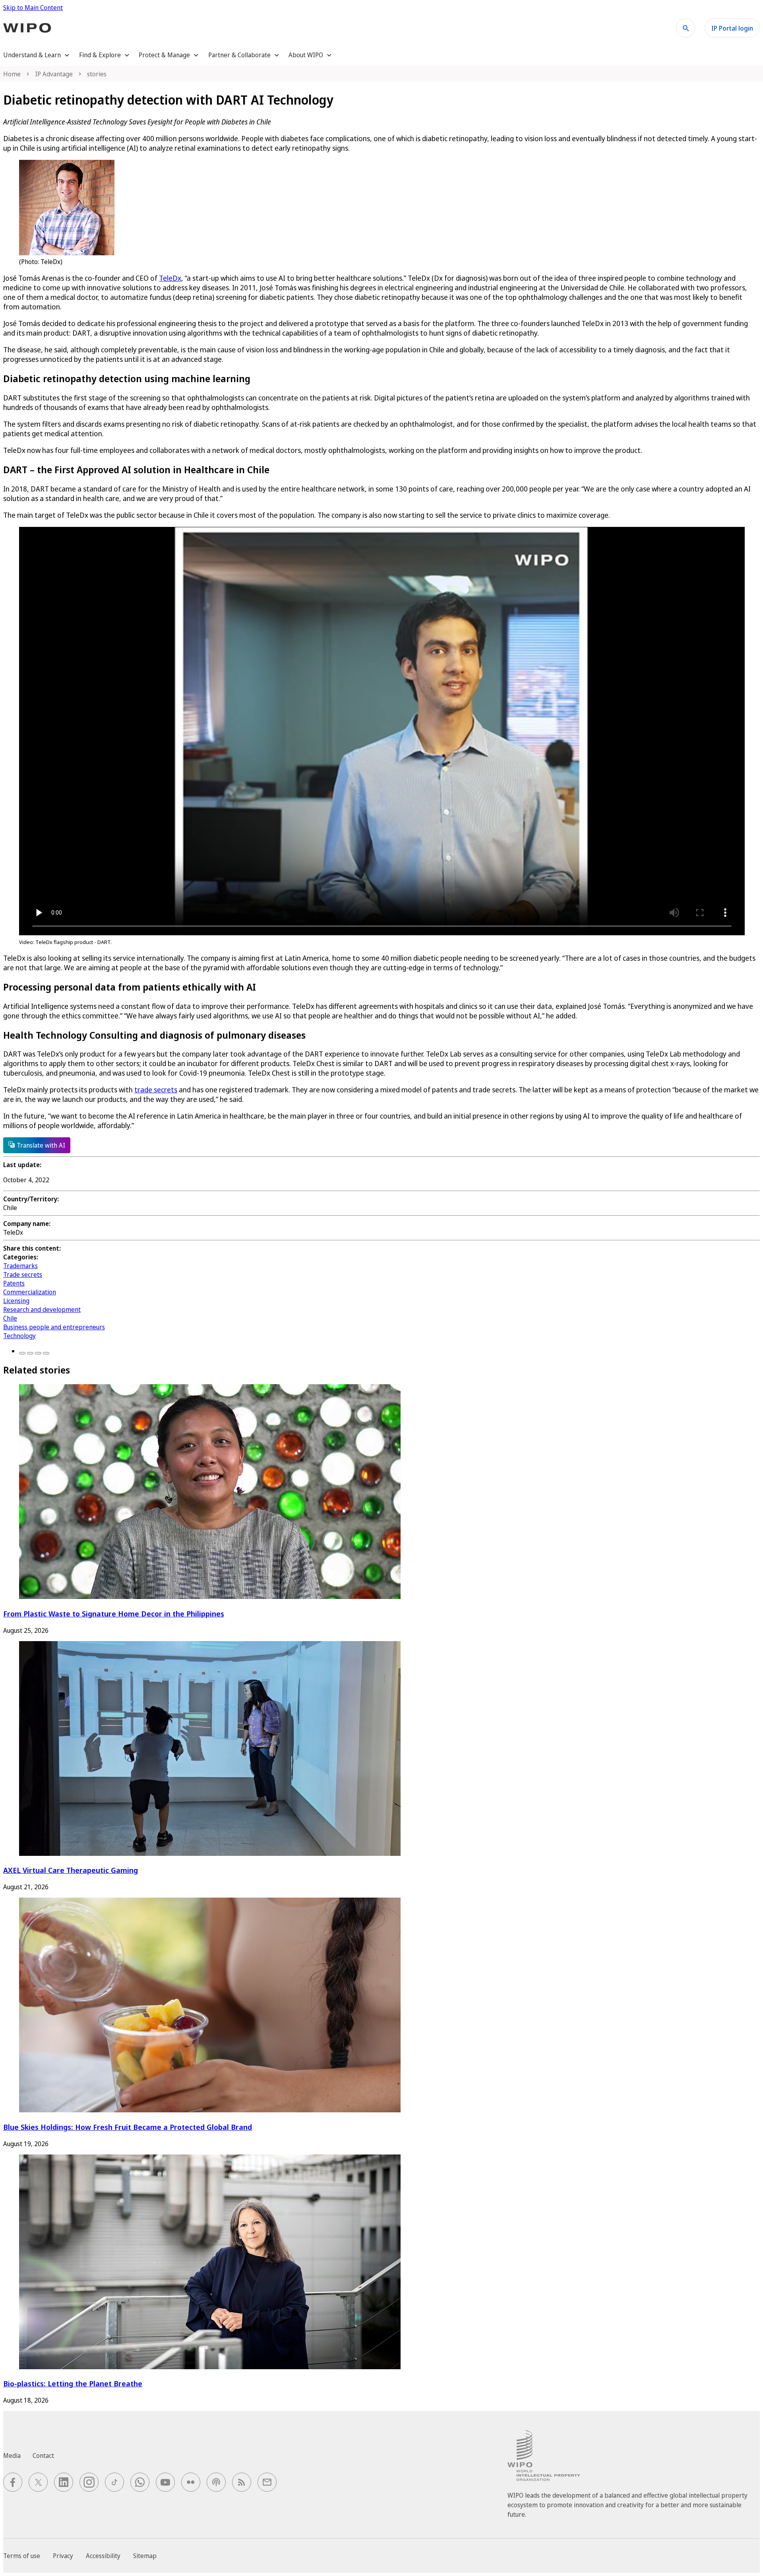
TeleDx (170, 278)
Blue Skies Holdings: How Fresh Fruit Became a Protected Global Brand (128, 2127)
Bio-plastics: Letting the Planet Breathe (73, 2383)
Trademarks (20, 1266)
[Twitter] (30, 1353)
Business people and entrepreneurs (54, 1327)
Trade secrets (23, 1274)
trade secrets (156, 1090)
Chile (10, 1318)
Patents (14, 1283)
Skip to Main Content (33, 8)
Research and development (42, 1309)
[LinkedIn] (38, 1353)
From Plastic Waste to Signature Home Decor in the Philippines (114, 1613)
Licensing (16, 1301)
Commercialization (30, 1292)
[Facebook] (22, 1353)
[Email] (46, 1353)
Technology (19, 1336)
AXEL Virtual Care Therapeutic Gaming (71, 1870)
